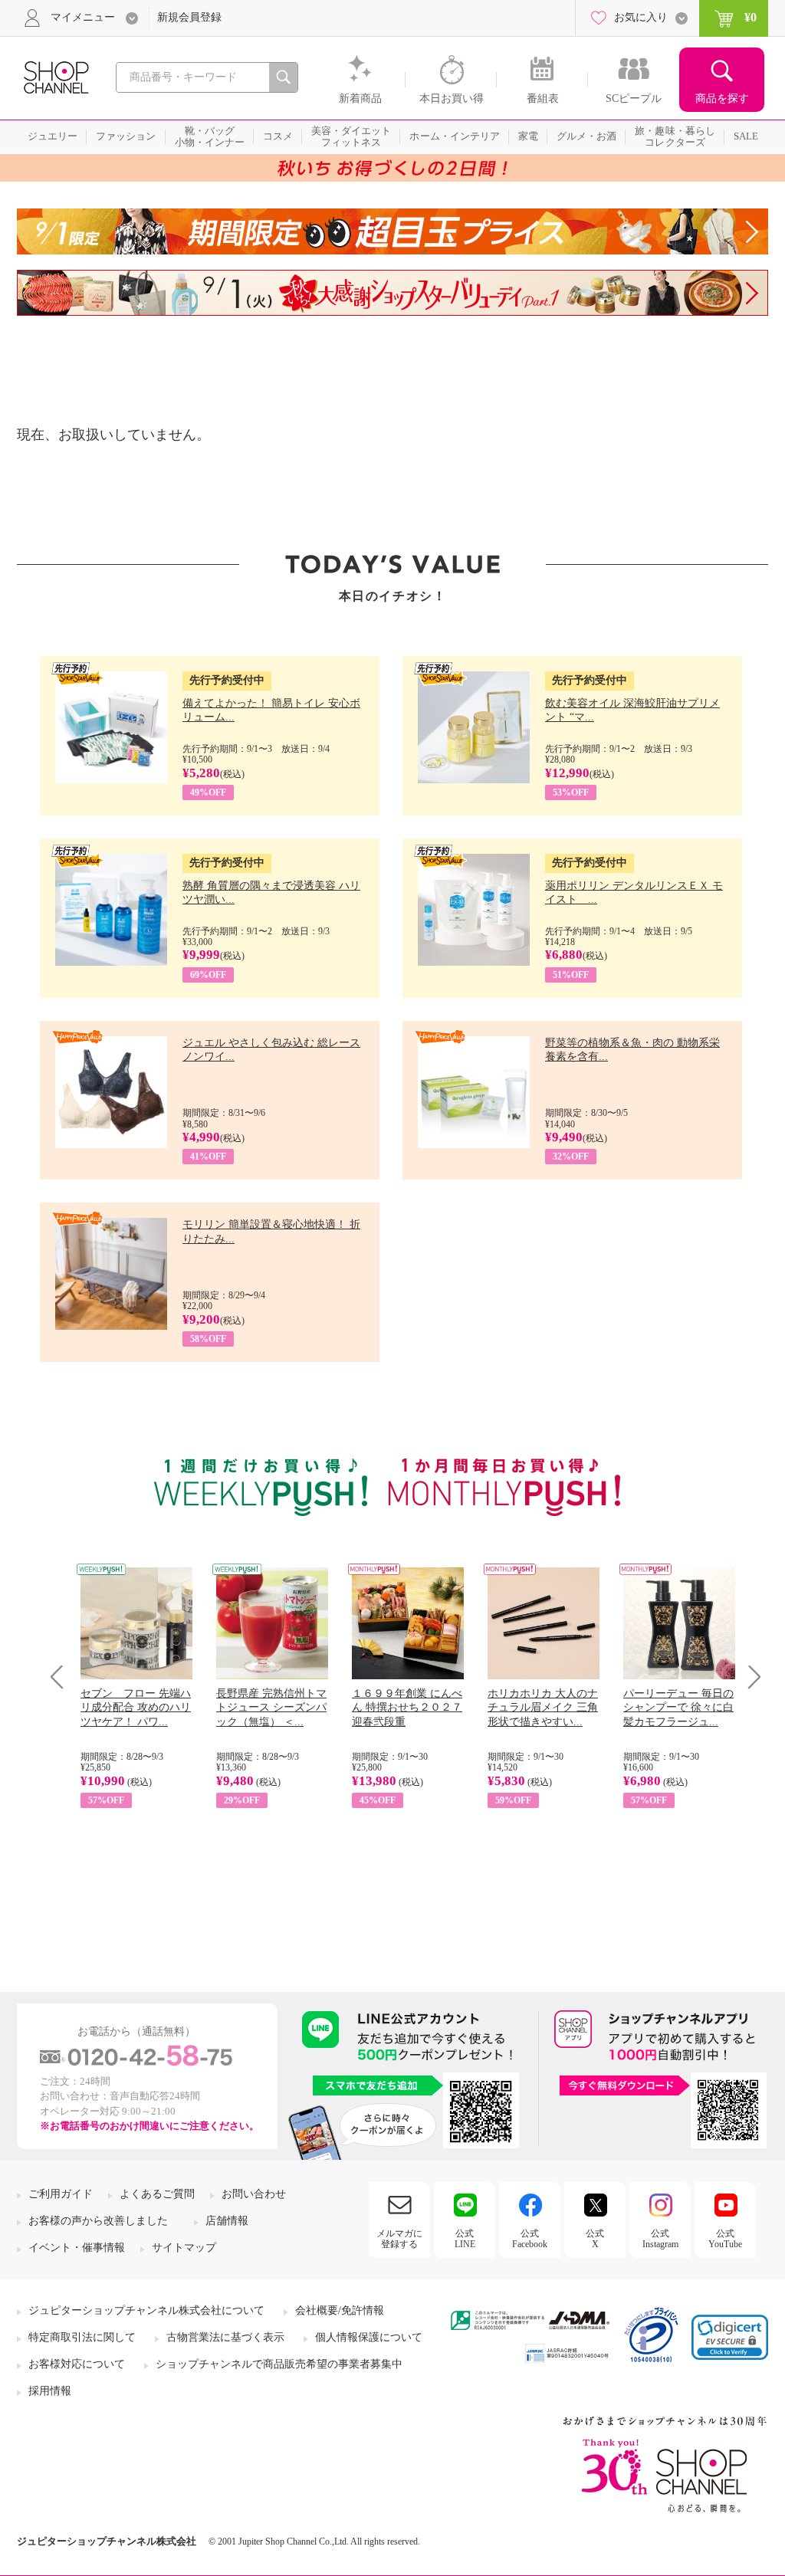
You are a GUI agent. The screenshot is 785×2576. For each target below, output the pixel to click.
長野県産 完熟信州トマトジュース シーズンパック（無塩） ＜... (271, 1707)
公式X (595, 2239)
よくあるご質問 (157, 2194)
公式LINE (465, 2239)
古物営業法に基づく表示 (225, 2337)
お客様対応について (77, 2364)
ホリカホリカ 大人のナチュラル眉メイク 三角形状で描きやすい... (543, 1707)
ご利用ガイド (61, 2194)
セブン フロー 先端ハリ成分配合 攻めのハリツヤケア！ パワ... (136, 1707)
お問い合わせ (254, 2194)
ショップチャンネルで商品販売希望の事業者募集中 (279, 2364)
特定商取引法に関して (82, 2337)
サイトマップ (184, 2248)
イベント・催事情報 (77, 2248)
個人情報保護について (369, 2337)
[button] (730, 2337)
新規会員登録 (189, 17)
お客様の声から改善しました (98, 2221)
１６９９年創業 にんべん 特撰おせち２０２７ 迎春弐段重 (407, 1707)
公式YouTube (725, 2239)
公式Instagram (660, 2239)
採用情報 (50, 2391)
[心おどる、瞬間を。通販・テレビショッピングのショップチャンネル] (55, 76)
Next (749, 1677)
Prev (62, 1677)
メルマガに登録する (399, 2239)
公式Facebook (530, 2239)
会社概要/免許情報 (340, 2310)
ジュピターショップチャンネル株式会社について (146, 2310)
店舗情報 (227, 2221)
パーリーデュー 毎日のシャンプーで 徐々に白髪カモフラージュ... (678, 1707)
